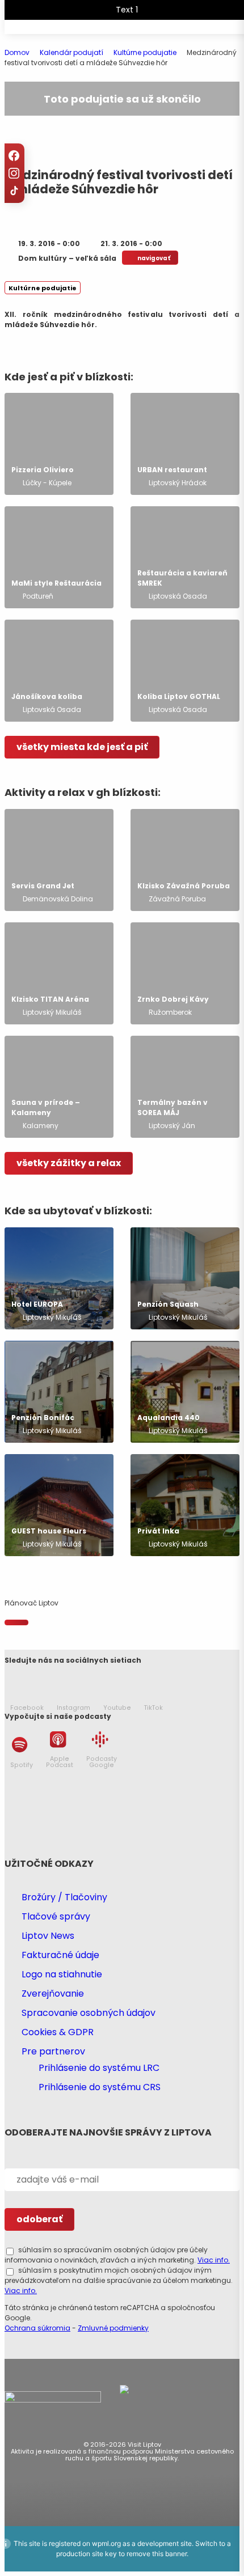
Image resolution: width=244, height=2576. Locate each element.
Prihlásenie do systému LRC (99, 2068)
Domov (17, 52)
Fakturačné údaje (60, 1955)
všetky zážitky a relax (69, 1163)
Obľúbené (158, 37)
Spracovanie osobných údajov (89, 2013)
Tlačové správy (56, 1916)
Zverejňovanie (53, 1994)
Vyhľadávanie (178, 37)
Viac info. (214, 2260)
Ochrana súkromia (37, 2328)
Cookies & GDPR (58, 2032)
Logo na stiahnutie (62, 1974)
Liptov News (48, 1936)
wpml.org (106, 2543)
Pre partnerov (53, 2051)
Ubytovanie (138, 37)
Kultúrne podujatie (43, 288)
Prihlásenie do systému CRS (100, 2087)
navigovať (154, 258)
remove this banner (157, 2554)
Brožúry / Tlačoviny (64, 1897)
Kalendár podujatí (71, 52)
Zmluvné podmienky (113, 2328)
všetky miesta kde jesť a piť (82, 747)
